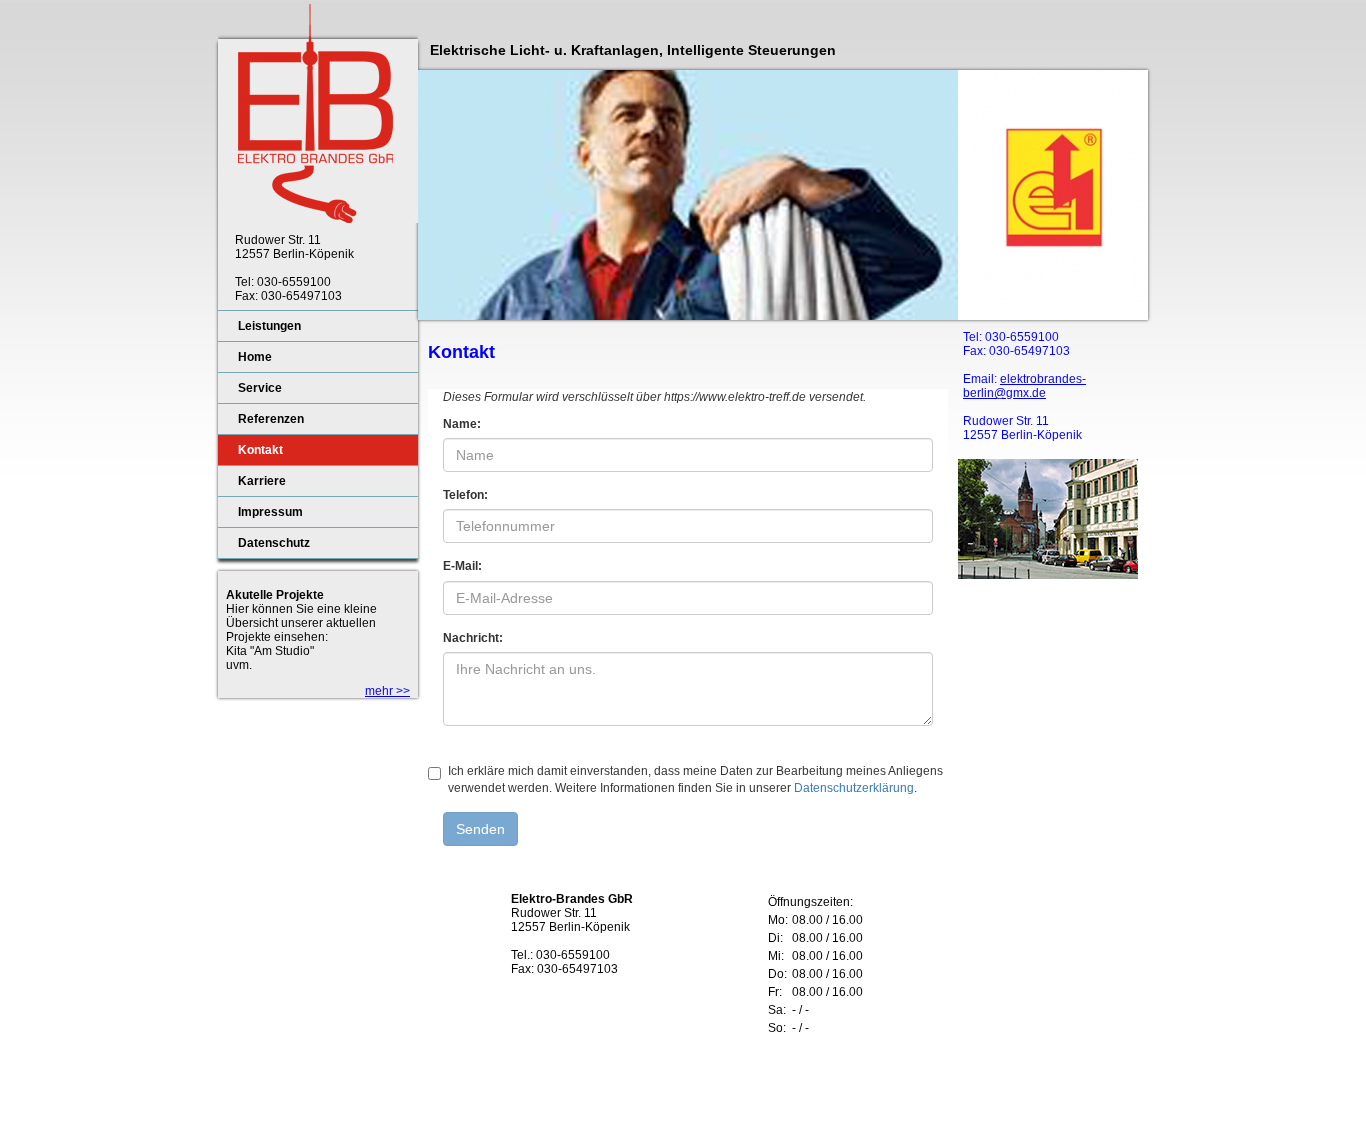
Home (255, 357)
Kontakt (260, 450)
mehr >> (387, 691)
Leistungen (269, 326)
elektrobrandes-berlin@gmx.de (1024, 386)
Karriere (262, 481)
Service (260, 388)
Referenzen (271, 419)
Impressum (270, 512)
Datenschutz (274, 543)
